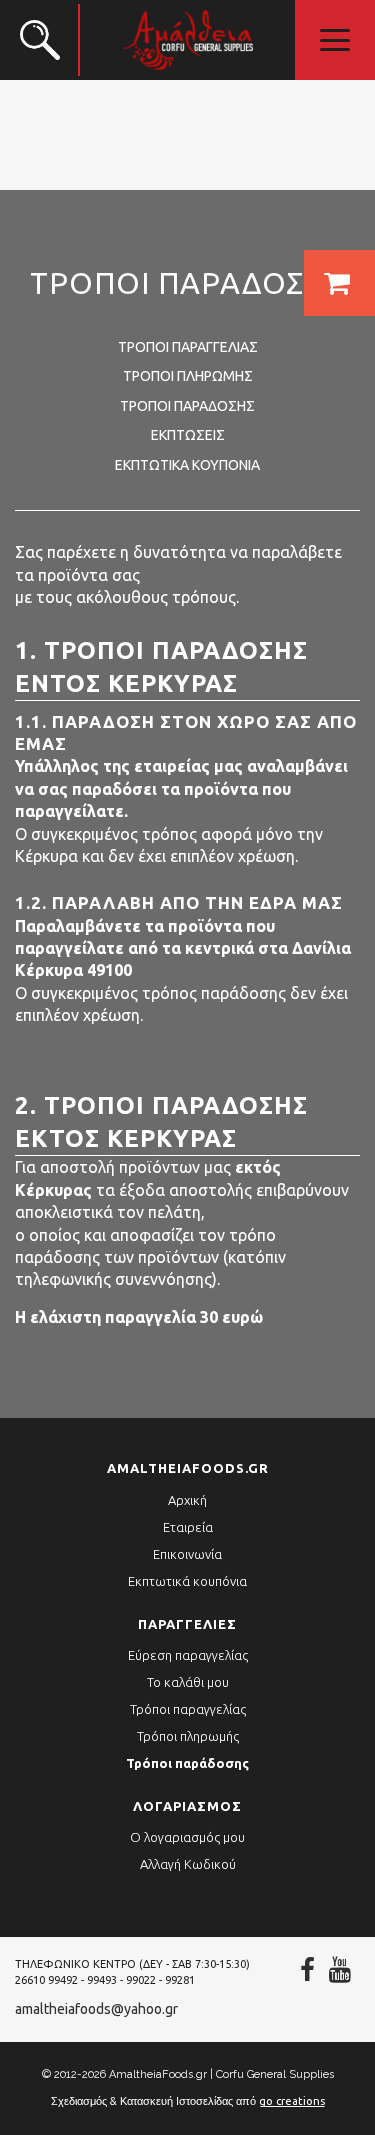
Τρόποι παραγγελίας (188, 347)
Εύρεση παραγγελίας (188, 1655)
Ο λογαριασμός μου (187, 1837)
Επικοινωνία (187, 1554)
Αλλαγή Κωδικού (188, 1864)
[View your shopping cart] (339, 283)
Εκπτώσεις (188, 435)
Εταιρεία (188, 1527)
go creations (292, 2101)
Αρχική (187, 1500)
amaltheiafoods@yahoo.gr (96, 2009)
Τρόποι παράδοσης (187, 406)
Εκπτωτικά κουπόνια (187, 465)
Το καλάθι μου (188, 1682)
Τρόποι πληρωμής (188, 376)
